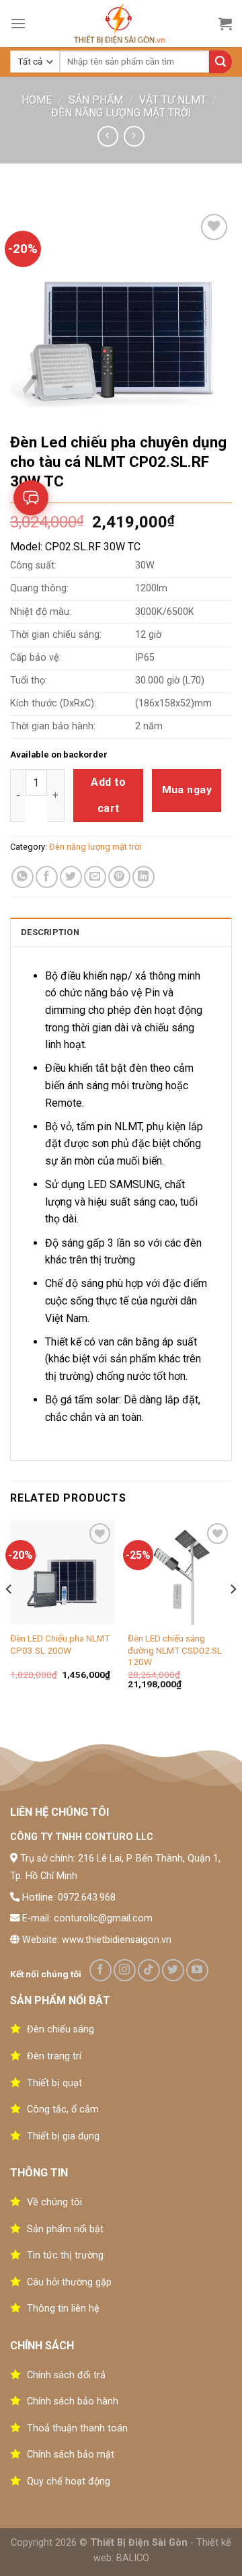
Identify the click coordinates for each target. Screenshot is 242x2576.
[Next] (233, 1616)
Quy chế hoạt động (69, 2481)
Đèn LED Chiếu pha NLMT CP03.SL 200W (60, 1644)
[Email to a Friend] (95, 877)
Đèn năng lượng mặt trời (121, 113)
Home (37, 100)
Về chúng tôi (54, 2202)
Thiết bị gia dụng (63, 2136)
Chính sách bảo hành (73, 2401)
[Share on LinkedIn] (144, 877)
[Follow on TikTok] (149, 1970)
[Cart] (225, 24)
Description (50, 932)
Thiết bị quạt (54, 2083)
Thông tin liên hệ (63, 2309)
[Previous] (9, 1616)
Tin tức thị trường (65, 2255)
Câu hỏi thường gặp (69, 2282)
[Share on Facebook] (47, 877)
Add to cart (108, 795)
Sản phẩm (96, 100)
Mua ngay (187, 790)
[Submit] (220, 62)
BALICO (133, 2558)
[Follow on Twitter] (173, 1970)
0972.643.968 (87, 1898)
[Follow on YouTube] (197, 1970)
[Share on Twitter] (71, 877)
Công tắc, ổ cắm (63, 2109)
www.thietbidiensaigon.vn (117, 1940)
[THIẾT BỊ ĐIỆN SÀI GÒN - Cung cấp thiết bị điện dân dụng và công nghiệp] (121, 24)
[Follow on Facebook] (100, 1970)
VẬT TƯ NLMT (173, 100)
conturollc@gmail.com (103, 1918)
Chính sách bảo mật (71, 2455)
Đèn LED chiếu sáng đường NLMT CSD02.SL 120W (175, 1650)
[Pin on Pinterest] (119, 877)
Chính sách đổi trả (66, 2375)
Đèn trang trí (54, 2056)
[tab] (121, 932)
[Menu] (18, 23)
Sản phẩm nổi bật (65, 2229)
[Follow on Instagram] (125, 1970)
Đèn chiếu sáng (61, 2029)
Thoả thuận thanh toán (77, 2428)
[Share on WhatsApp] (23, 877)
